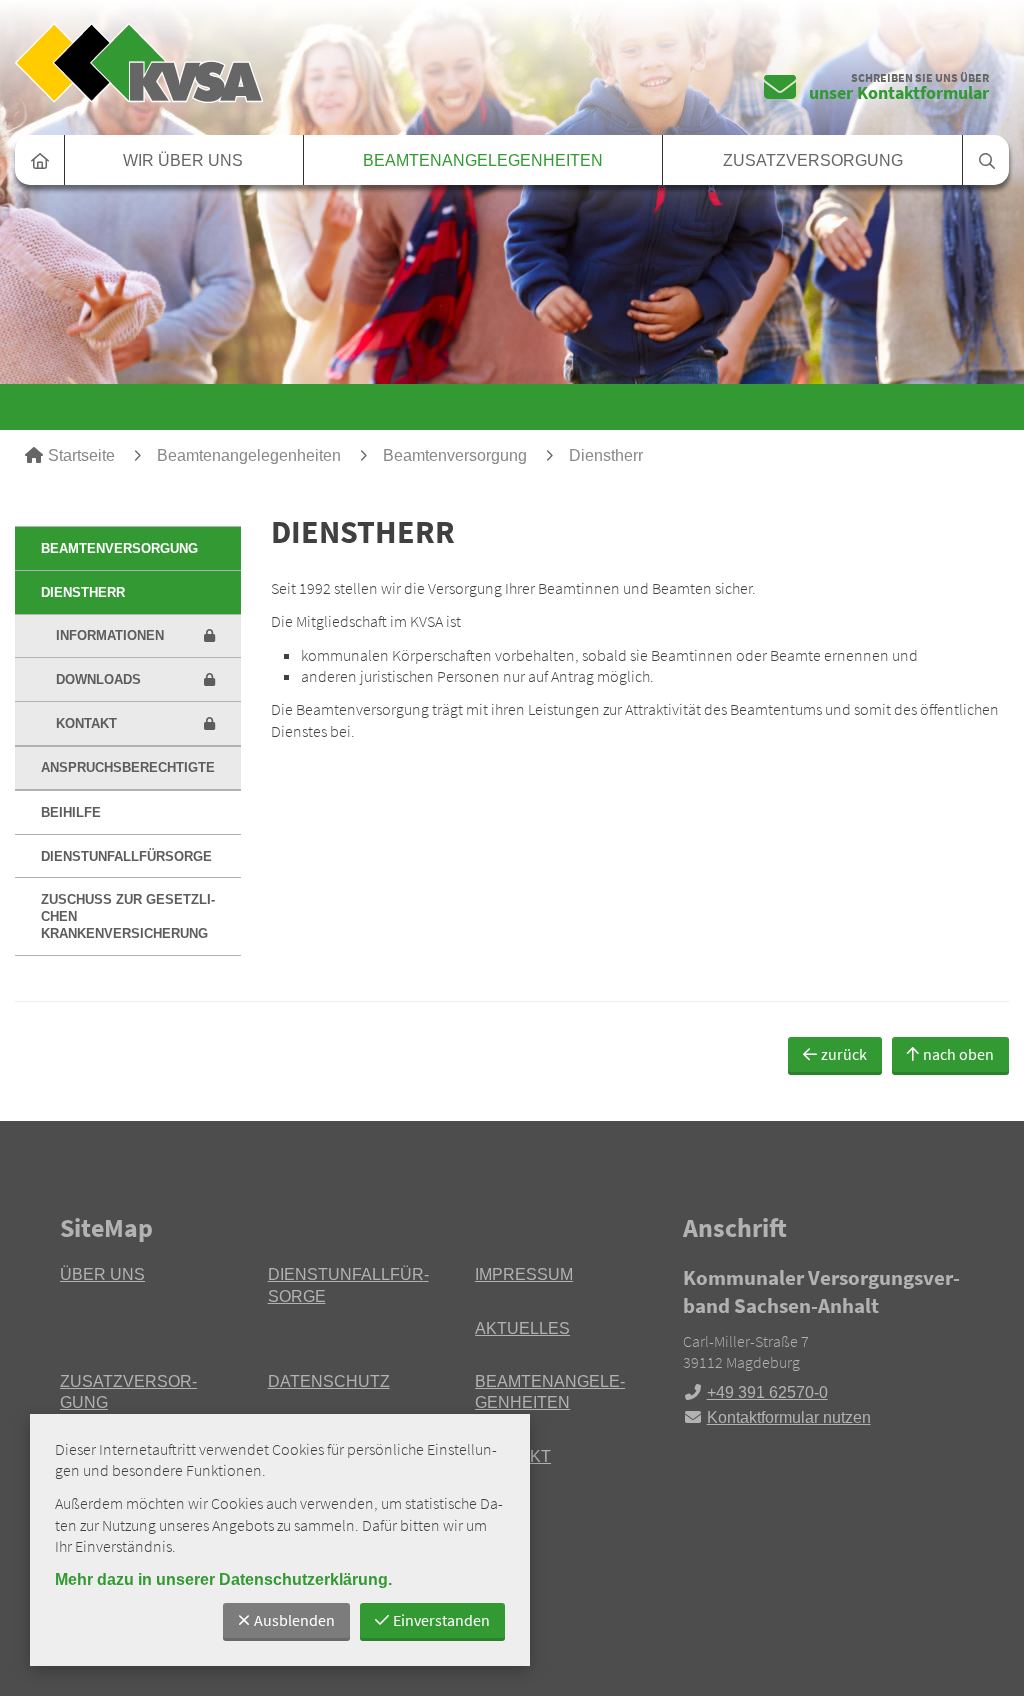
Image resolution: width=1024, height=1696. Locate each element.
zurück (844, 1054)
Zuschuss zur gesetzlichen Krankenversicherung (128, 916)
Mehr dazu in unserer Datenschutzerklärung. (223, 1579)
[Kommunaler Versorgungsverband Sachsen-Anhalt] (823, 1346)
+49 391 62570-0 (755, 1392)
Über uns (102, 1274)
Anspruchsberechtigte (128, 767)
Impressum (524, 1274)
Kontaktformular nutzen (789, 1417)
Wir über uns (183, 160)
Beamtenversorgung (455, 455)
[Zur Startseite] (256, 62)
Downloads (98, 679)
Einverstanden (441, 1620)
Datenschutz (329, 1381)
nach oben (958, 1054)
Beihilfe (71, 812)
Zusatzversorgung (813, 160)
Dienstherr (606, 455)
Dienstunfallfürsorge (126, 856)
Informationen (110, 635)
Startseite (81, 455)
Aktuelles (522, 1328)
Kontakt (86, 723)
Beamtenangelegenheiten (483, 160)
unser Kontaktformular (899, 92)
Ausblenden (294, 1620)
